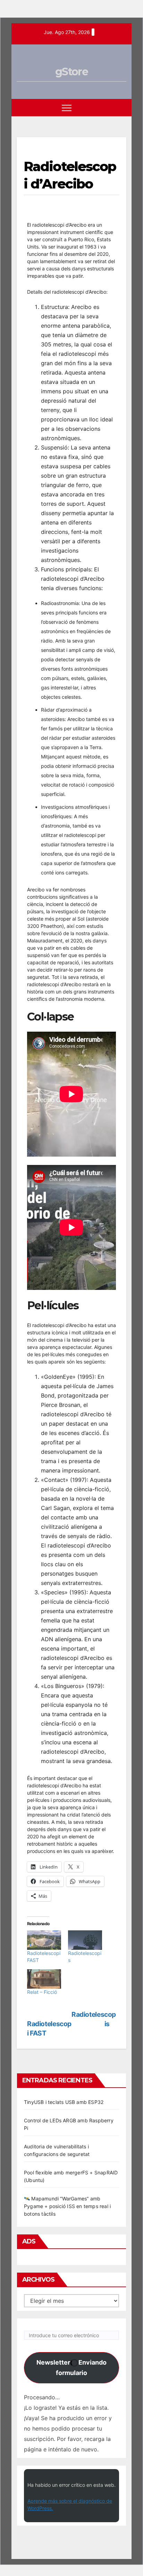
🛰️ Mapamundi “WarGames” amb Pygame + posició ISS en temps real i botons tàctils (67, 2206)
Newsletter (71, 2368)
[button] (108, 108)
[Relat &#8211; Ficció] (44, 1979)
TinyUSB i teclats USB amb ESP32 (64, 2102)
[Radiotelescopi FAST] (44, 1940)
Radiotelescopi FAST (49, 2028)
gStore (71, 72)
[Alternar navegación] (67, 108)
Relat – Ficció (42, 1992)
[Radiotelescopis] (85, 1940)
